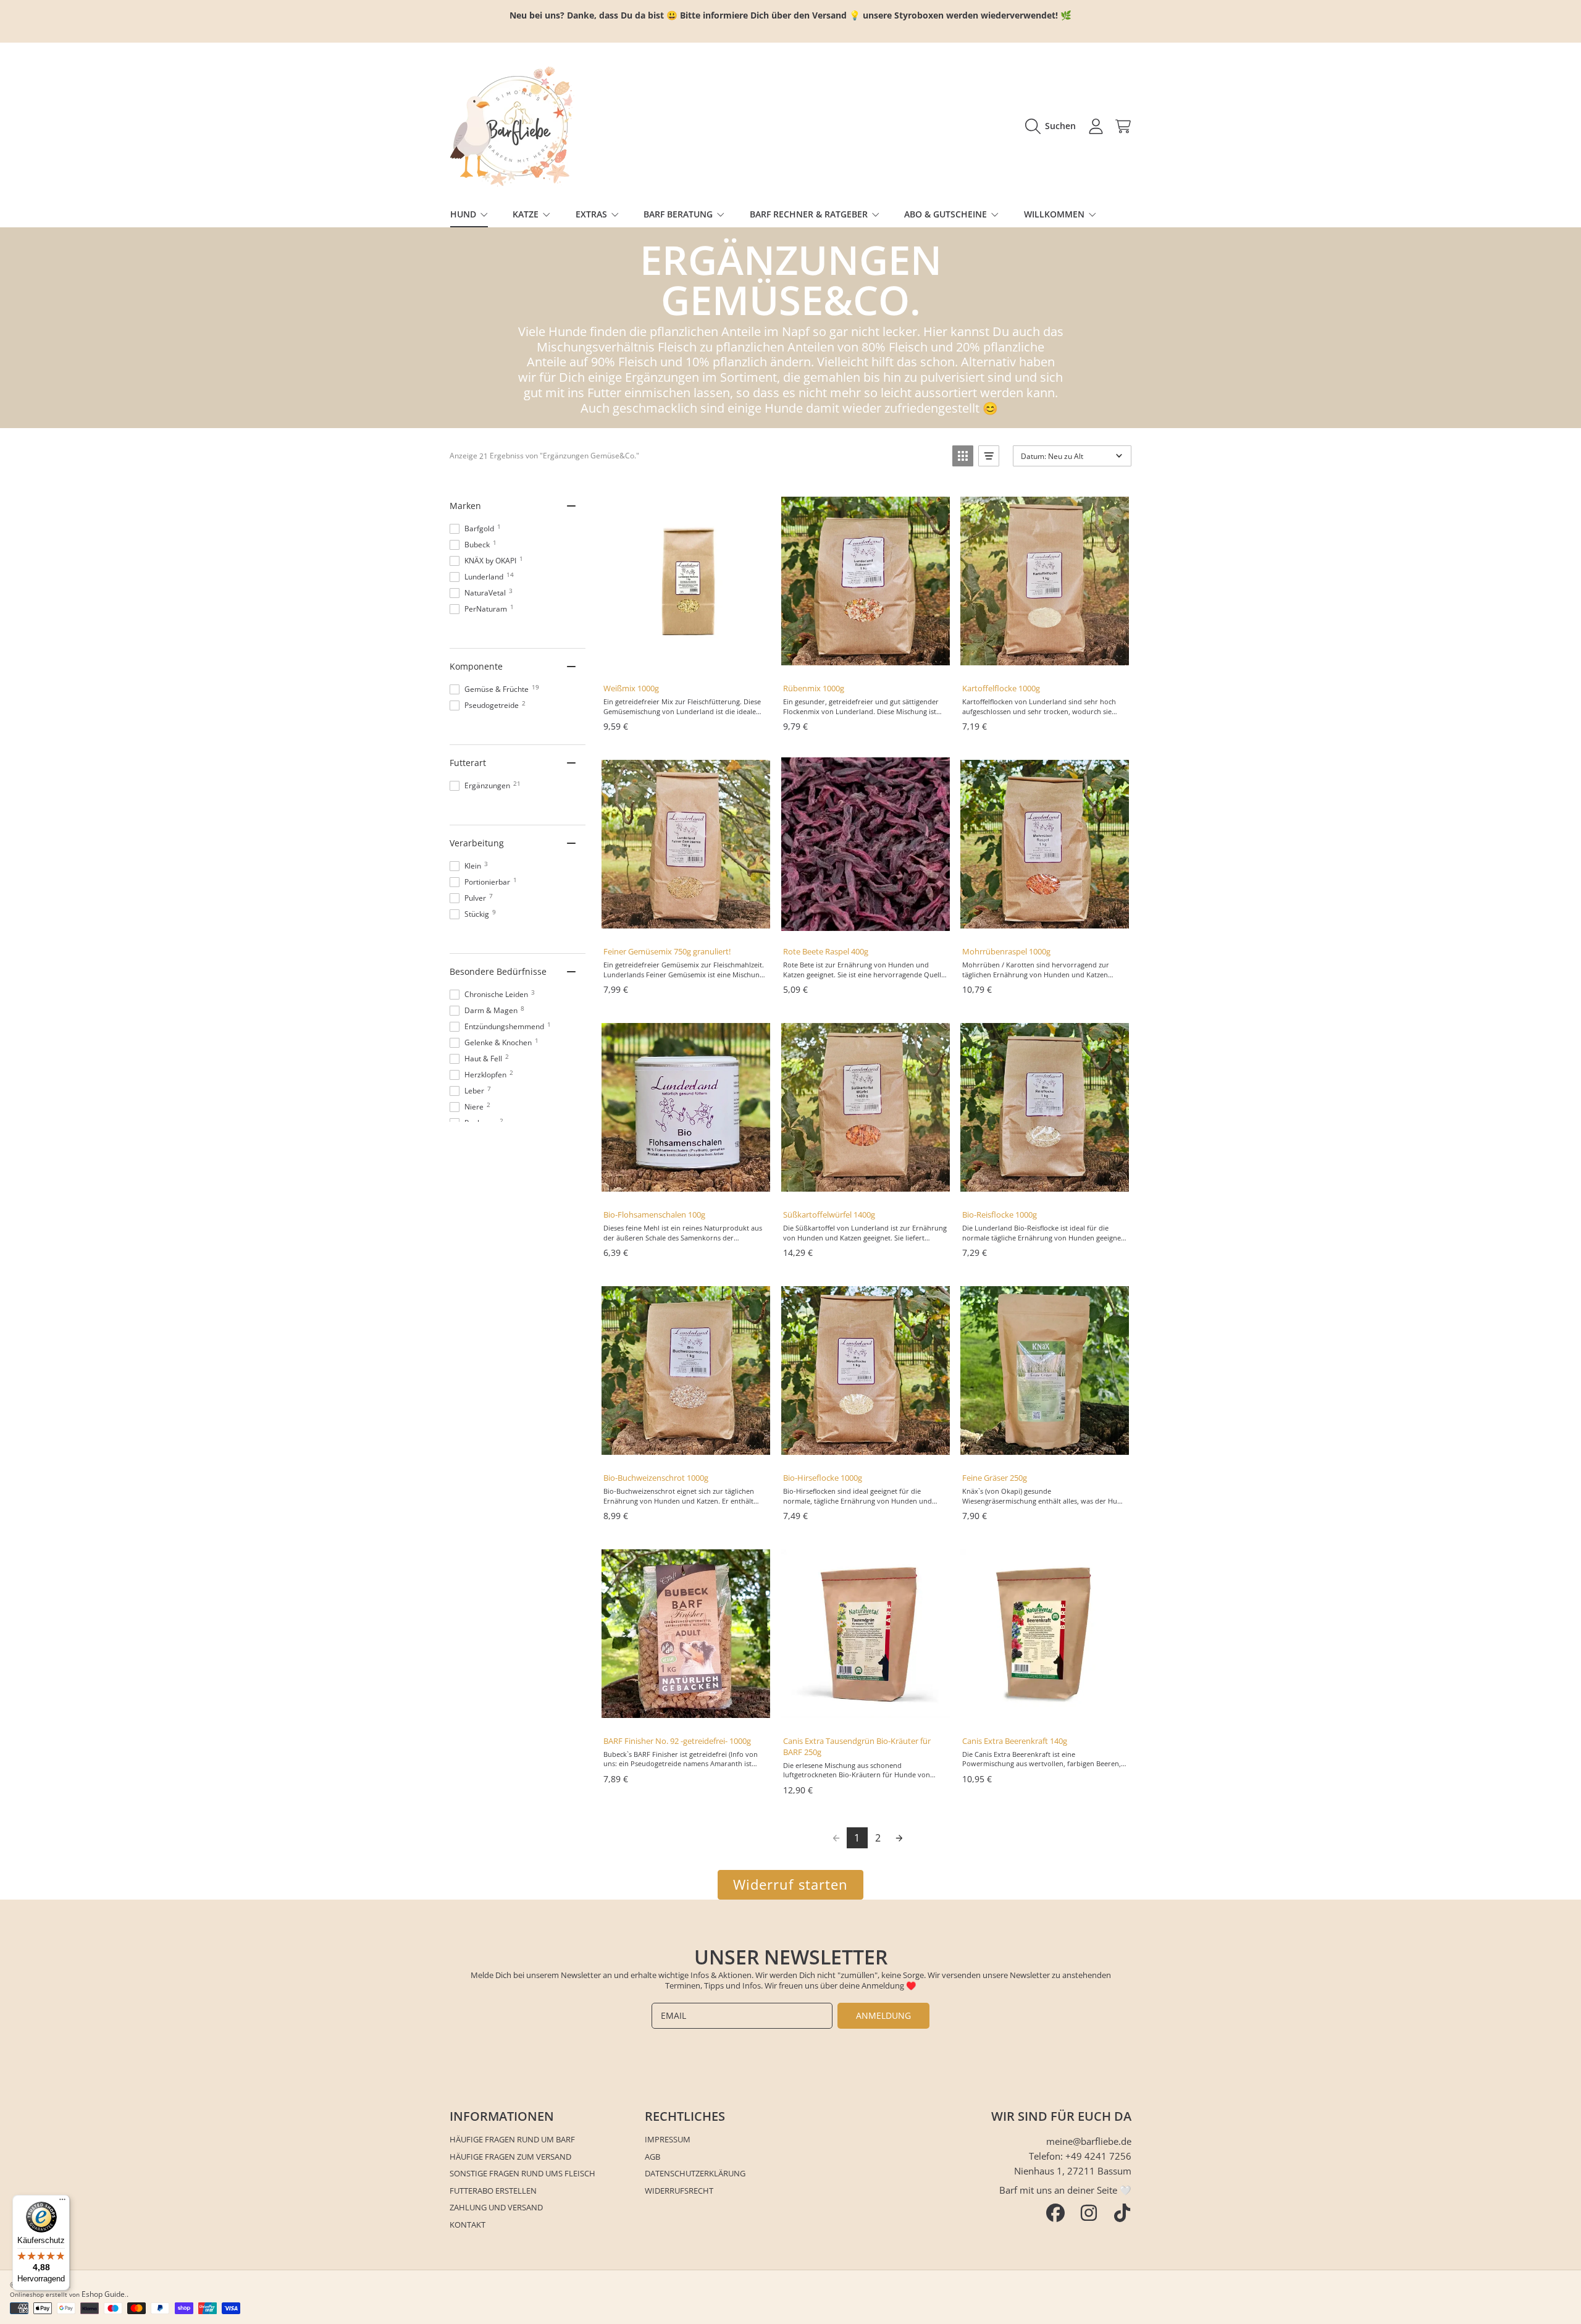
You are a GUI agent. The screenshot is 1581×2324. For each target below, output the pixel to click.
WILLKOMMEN (1055, 214)
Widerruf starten (791, 1884)
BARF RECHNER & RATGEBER (810, 214)
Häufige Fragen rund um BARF (512, 2139)
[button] (1054, 126)
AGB (652, 2157)
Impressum (668, 2139)
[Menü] (62, 2202)
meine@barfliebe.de (1089, 2141)
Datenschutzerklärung (695, 2173)
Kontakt (468, 2225)
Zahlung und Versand (496, 2207)
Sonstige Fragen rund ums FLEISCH (522, 2173)
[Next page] (899, 1838)
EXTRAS (593, 214)
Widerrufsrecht (679, 2191)
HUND (464, 214)
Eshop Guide (103, 2294)
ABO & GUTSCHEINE (947, 214)
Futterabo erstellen (493, 2191)
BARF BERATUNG (679, 214)
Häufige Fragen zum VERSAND (510, 2157)
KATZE (527, 214)
